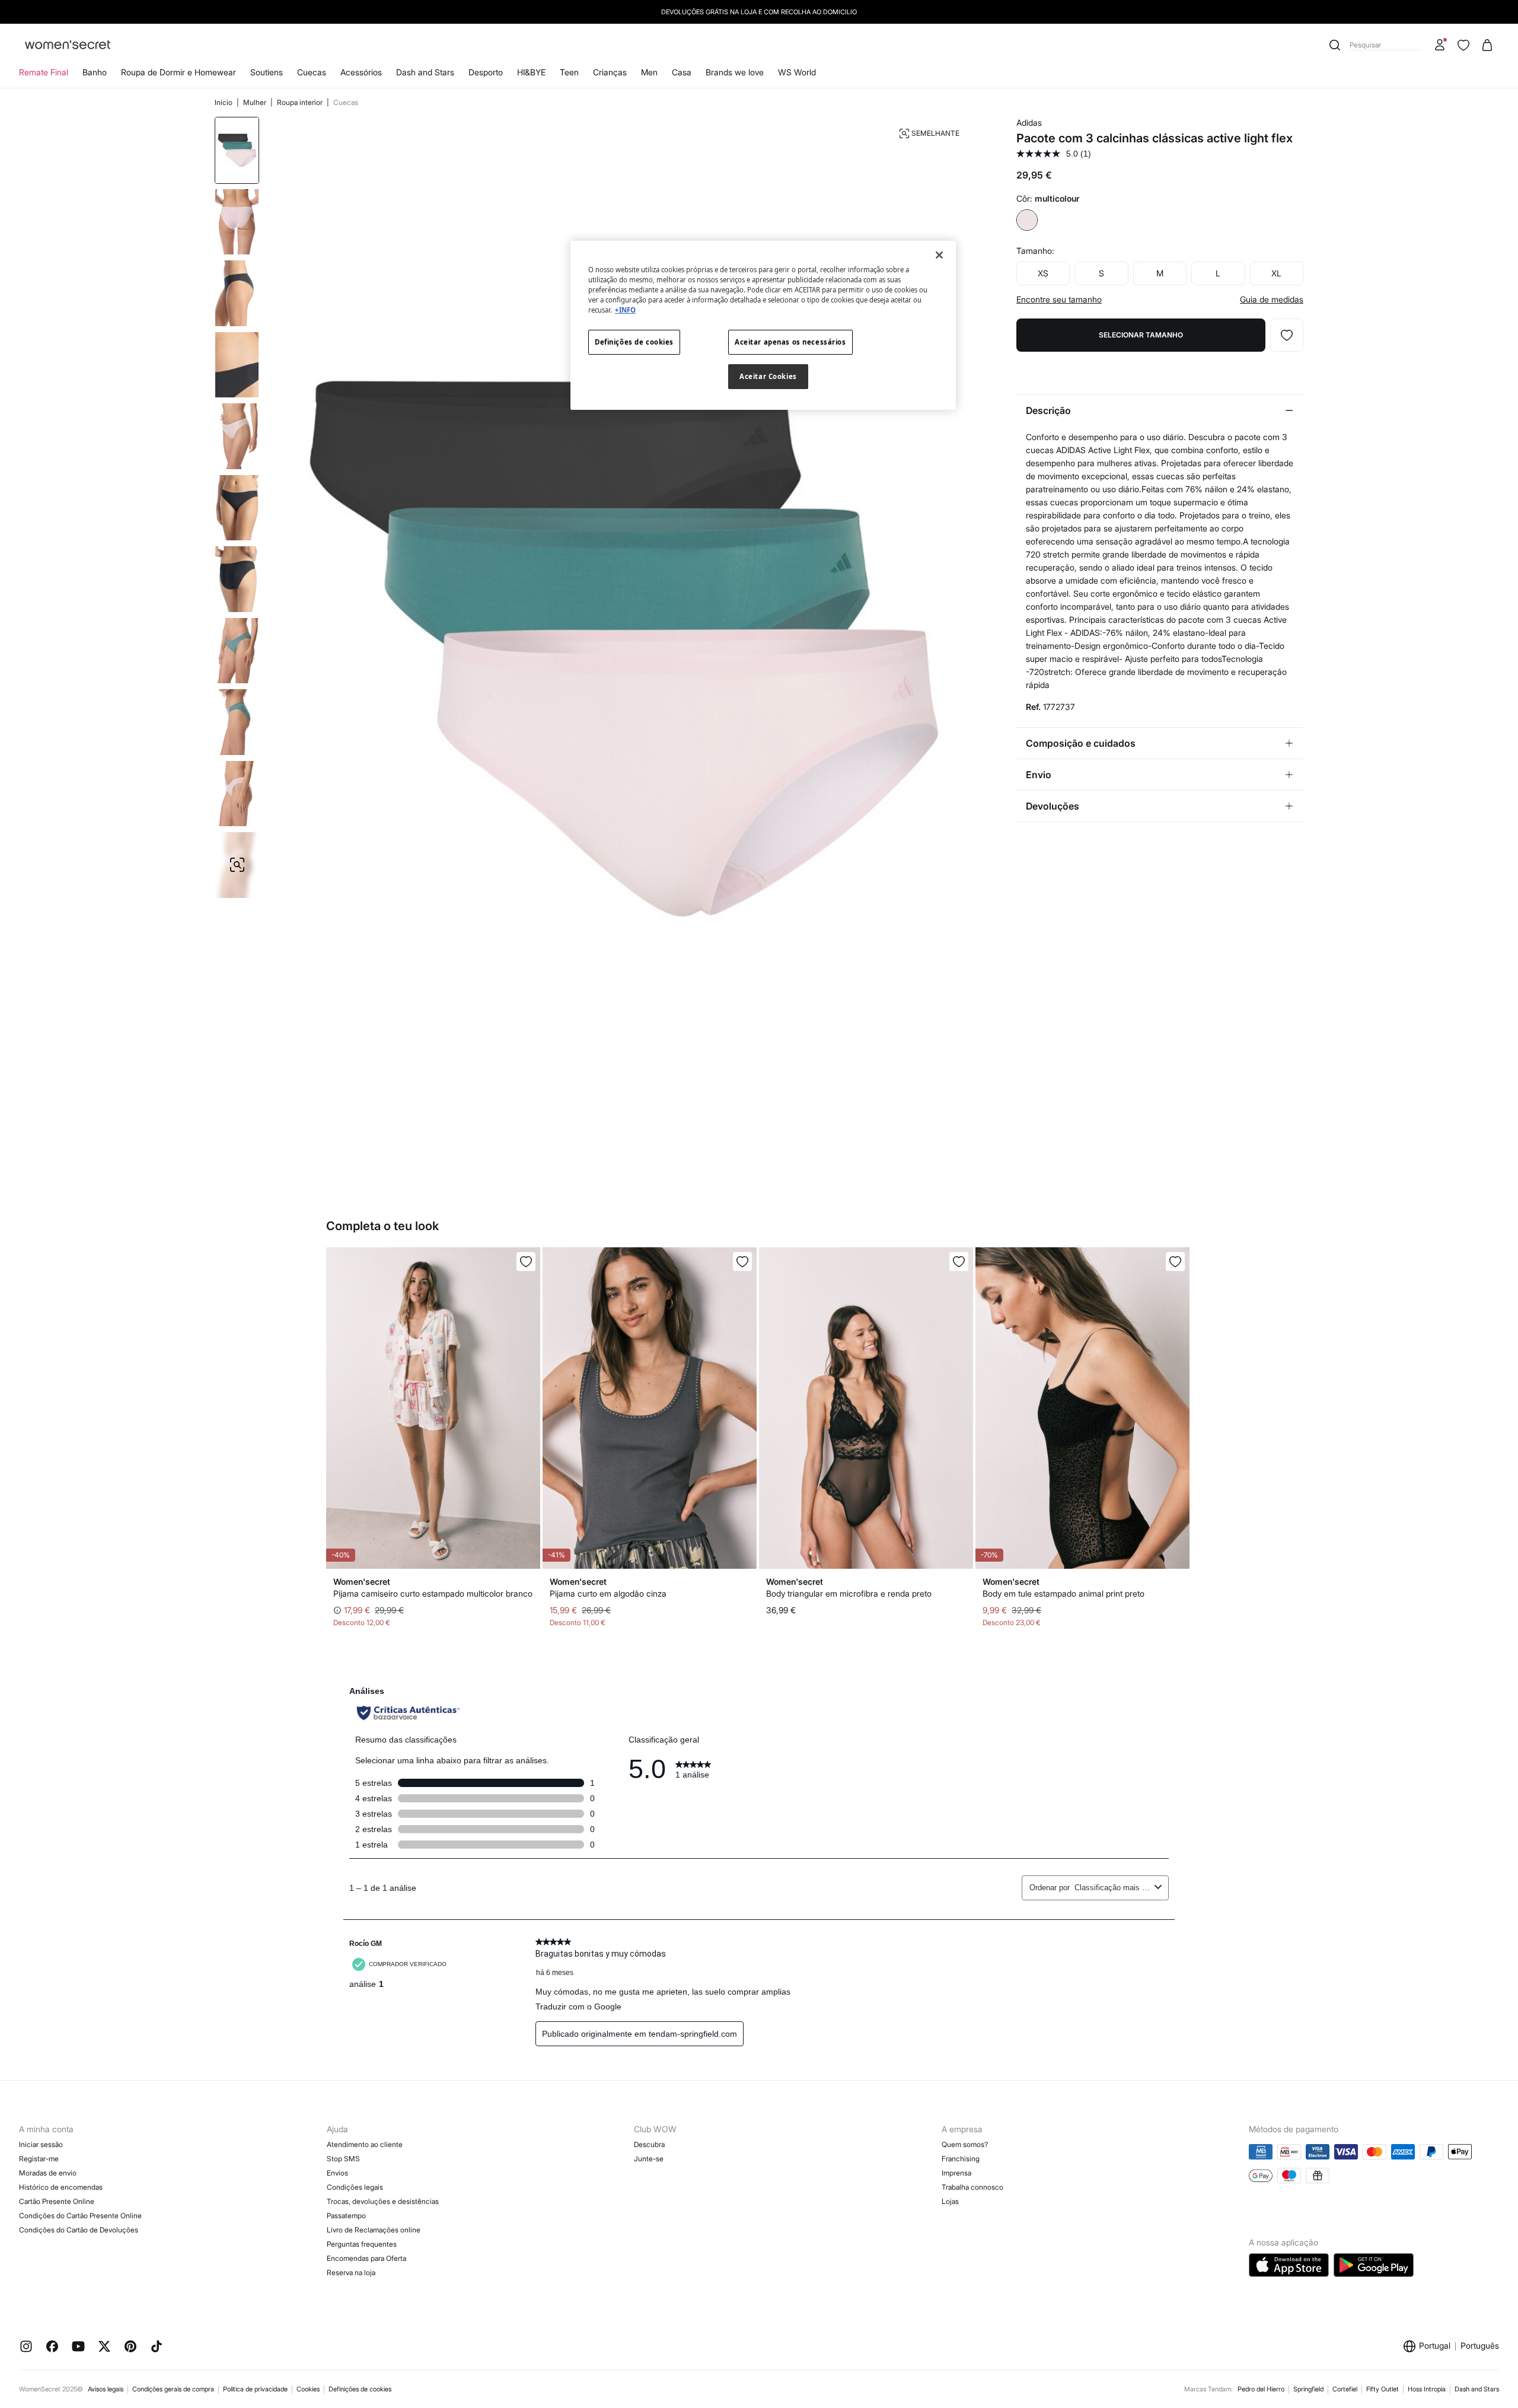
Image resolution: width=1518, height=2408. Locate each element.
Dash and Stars (425, 72)
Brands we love (735, 72)
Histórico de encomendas (61, 2187)
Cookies (308, 2389)
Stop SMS (343, 2159)
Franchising (961, 2159)
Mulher (256, 102)
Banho (95, 72)
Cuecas (312, 72)
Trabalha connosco (972, 2187)
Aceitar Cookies (768, 376)
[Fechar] (939, 255)
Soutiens (267, 72)
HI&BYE (531, 72)
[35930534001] (742, 1262)
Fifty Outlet (1383, 2389)
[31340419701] (526, 1262)
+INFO (625, 310)
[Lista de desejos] (1463, 45)
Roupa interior (301, 102)
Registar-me (39, 2159)
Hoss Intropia (1427, 2389)
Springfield (1308, 2389)
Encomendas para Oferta (366, 2258)
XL (1276, 273)
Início (224, 102)
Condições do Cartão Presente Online (80, 2216)
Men (649, 72)
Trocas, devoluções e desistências (383, 2201)
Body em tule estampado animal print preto (1063, 1593)
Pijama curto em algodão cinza (608, 1593)
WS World (797, 72)
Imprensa (956, 2173)
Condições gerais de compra (173, 2389)
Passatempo (346, 2216)
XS (1043, 273)
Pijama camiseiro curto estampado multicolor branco (433, 1593)
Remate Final (44, 72)
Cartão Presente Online (57, 2201)
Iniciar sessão (41, 2144)
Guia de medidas (1272, 300)
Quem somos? (965, 2144)
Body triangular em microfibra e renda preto (849, 1593)
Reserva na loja (351, 2272)
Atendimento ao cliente (365, 2144)
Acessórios (361, 72)
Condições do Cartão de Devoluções (79, 2230)
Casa (682, 72)
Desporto (486, 72)
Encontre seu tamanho (1059, 300)
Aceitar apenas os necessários (790, 342)
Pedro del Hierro (1261, 2389)
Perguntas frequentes (362, 2244)
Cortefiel (1345, 2389)
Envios (337, 2173)
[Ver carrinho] (1487, 45)
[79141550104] (959, 1262)
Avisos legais (106, 2389)
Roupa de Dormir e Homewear (178, 72)
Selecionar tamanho (1141, 335)
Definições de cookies (360, 2389)
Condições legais (355, 2187)
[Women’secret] (68, 45)
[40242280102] (1175, 1262)
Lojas (950, 2201)
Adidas (1029, 122)
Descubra (649, 2144)
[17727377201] (1287, 335)
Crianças (610, 72)
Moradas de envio (48, 2173)
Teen (569, 72)
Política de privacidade (255, 2389)
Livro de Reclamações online (374, 2230)
